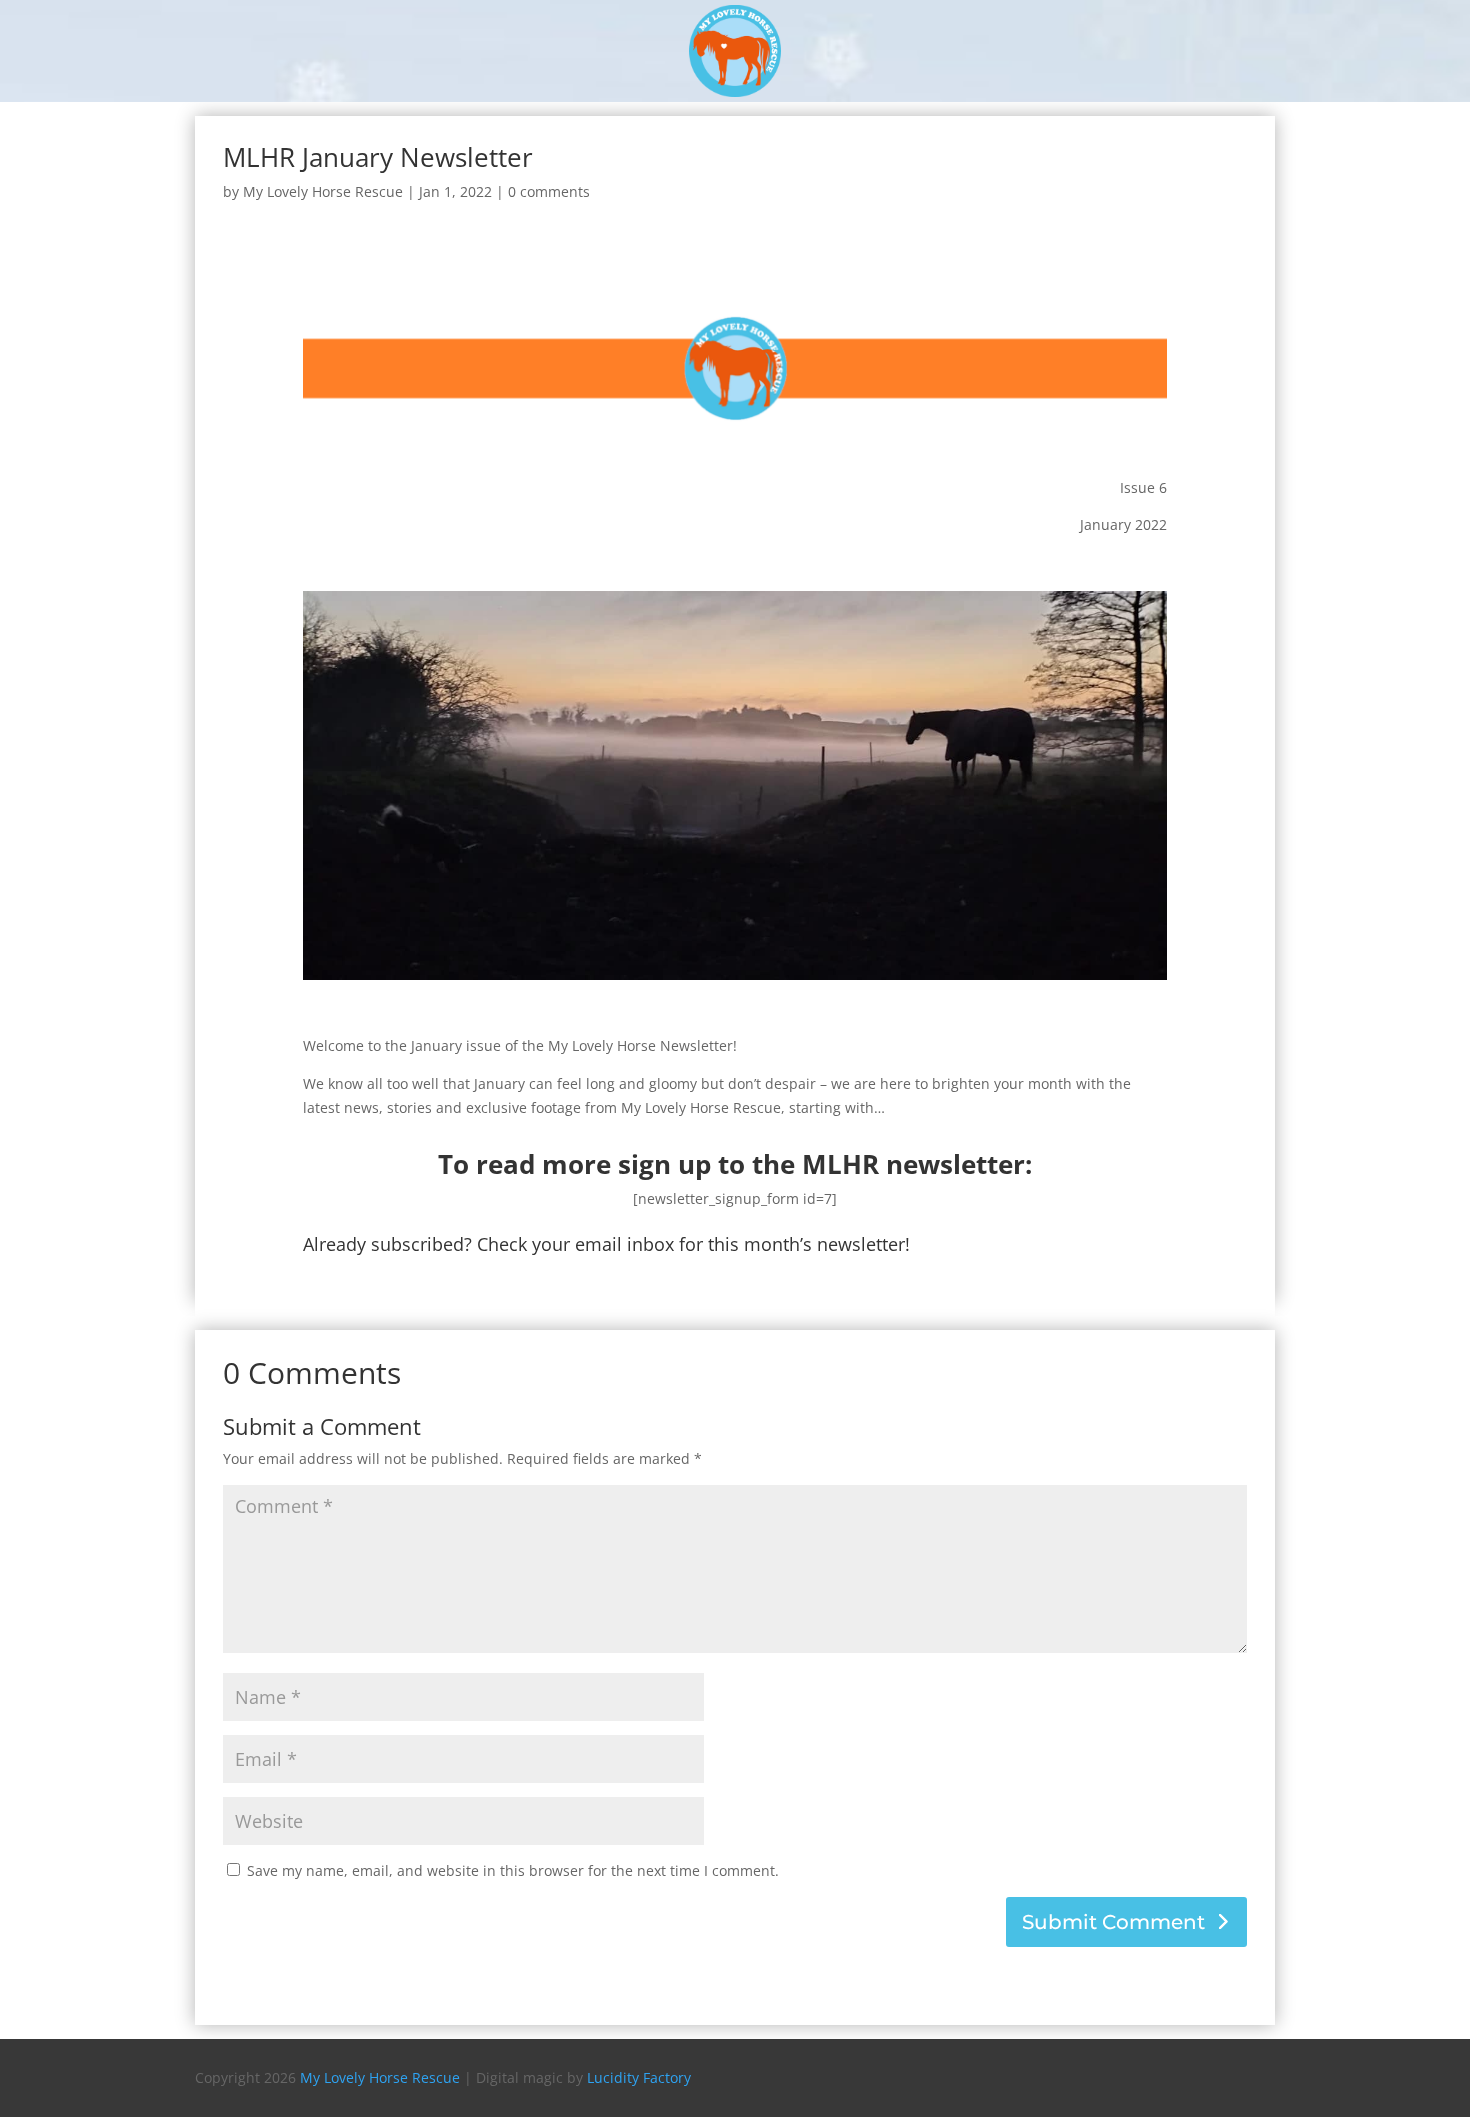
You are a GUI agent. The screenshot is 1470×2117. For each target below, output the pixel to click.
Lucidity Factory (639, 2077)
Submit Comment (1113, 1922)
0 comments (549, 191)
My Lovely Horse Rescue (323, 191)
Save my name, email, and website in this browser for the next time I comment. (513, 1870)
